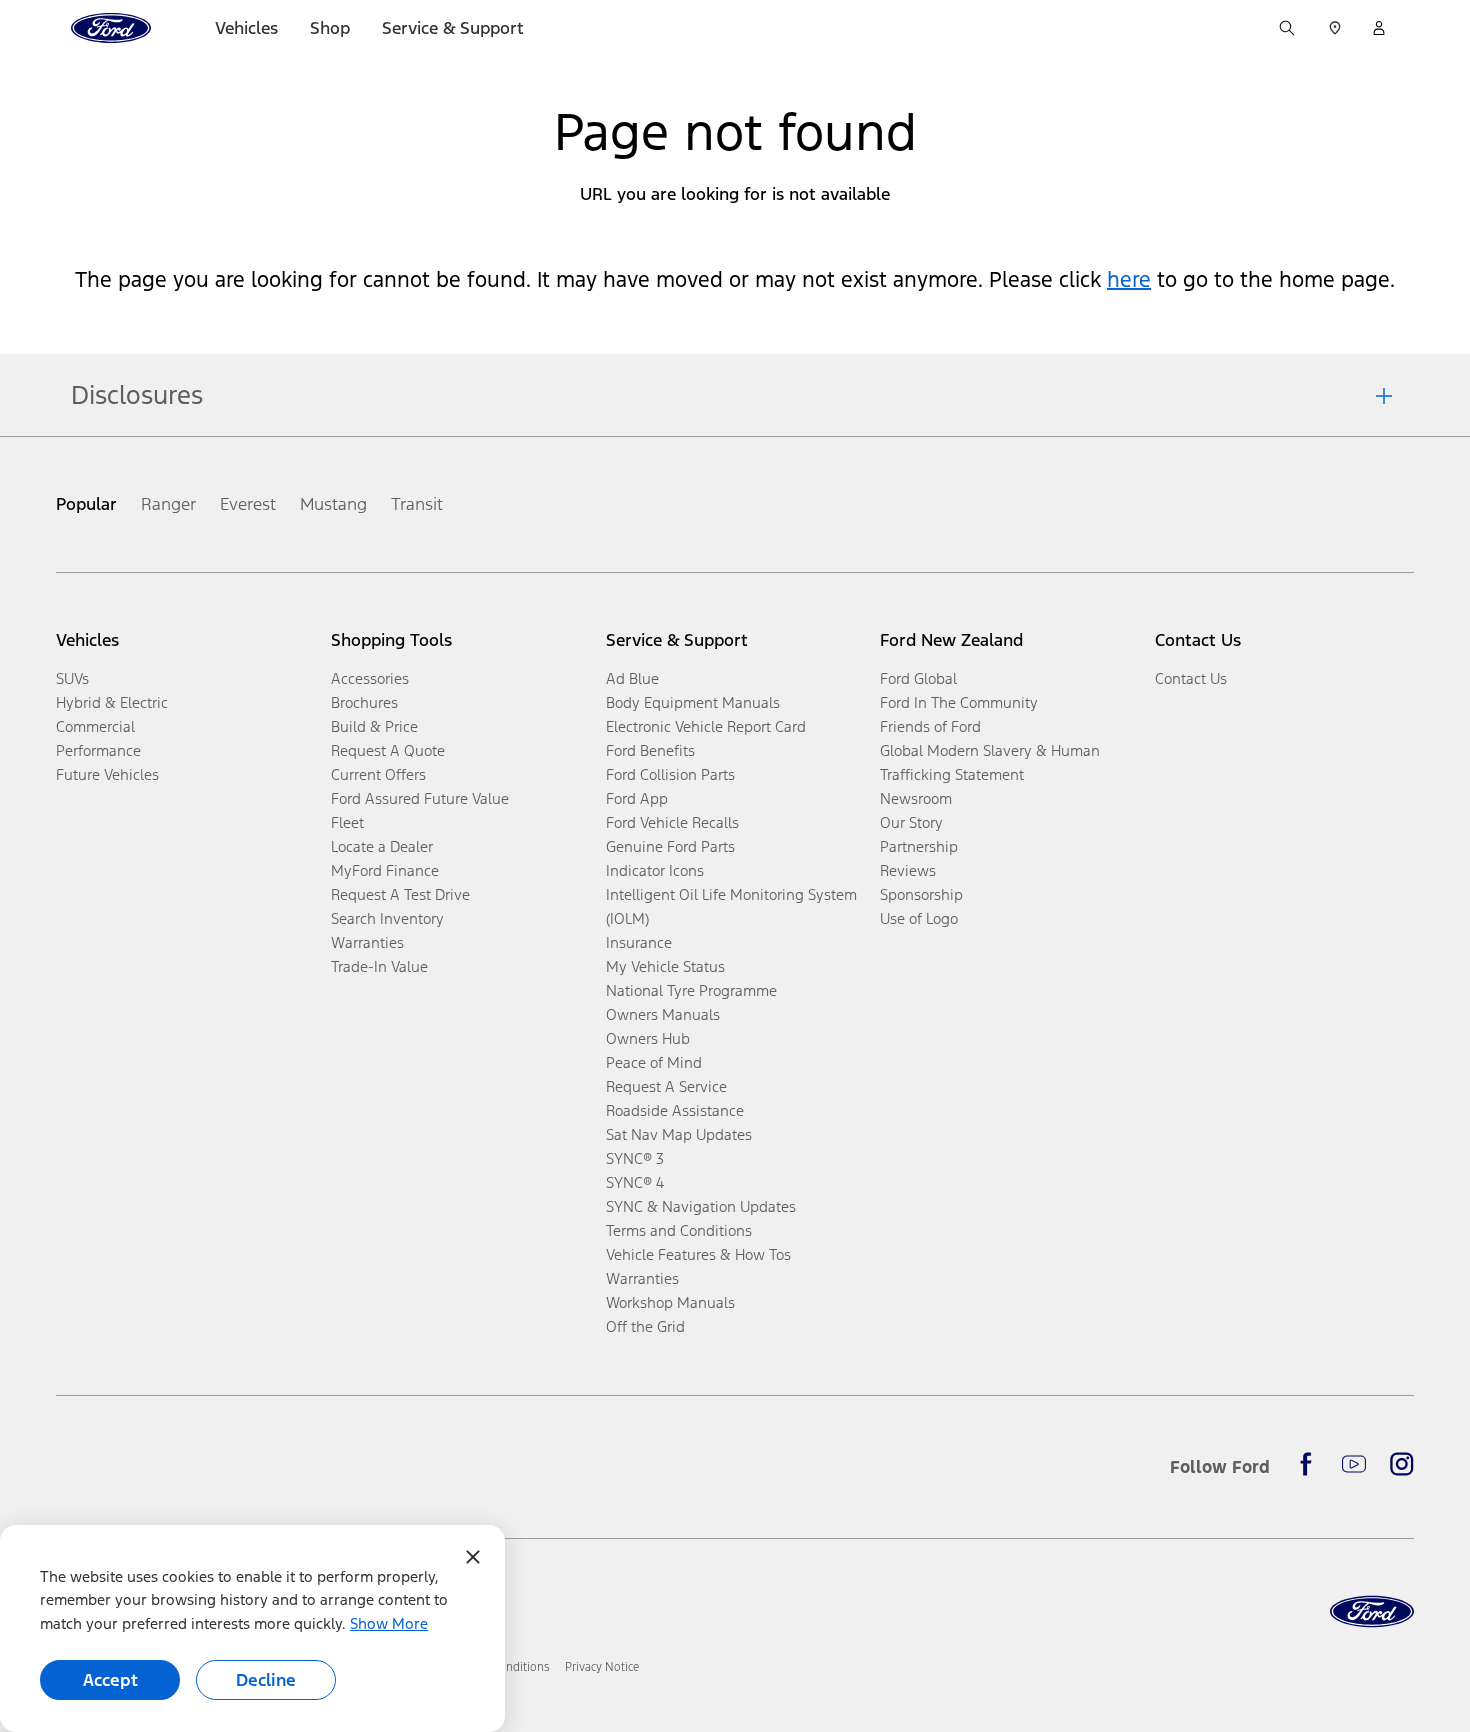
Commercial (95, 726)
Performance (98, 750)
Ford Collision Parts (670, 774)
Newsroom (916, 798)
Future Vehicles (107, 774)
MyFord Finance (385, 870)
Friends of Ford (930, 726)
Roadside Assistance (675, 1110)
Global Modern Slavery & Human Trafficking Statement (990, 762)
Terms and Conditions (679, 1230)
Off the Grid (645, 1326)
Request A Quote (388, 750)
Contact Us (1191, 678)
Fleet (347, 822)
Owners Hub (648, 1038)
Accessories (370, 678)
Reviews (908, 870)
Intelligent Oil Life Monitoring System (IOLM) (731, 906)
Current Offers (378, 774)
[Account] (1379, 28)
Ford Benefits (650, 750)
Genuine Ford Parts (670, 846)
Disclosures (137, 395)
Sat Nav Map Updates (679, 1134)
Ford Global (918, 678)
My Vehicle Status (665, 966)
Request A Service (666, 1086)
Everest (248, 504)
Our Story (911, 822)
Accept (110, 1680)
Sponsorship (921, 894)
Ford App (637, 798)
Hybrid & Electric (112, 702)
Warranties (367, 942)
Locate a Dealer (382, 846)
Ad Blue (632, 678)
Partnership (919, 846)
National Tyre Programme (691, 990)
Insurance (639, 942)
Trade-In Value (379, 966)
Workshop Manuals (670, 1302)
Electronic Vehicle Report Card (706, 726)
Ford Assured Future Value (420, 798)
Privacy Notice (602, 1667)
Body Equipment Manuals (693, 702)
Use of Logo (919, 918)
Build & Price (374, 726)
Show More (389, 1623)
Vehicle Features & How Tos (698, 1254)
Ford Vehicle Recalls (672, 822)
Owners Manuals (663, 1014)
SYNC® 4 (635, 1182)
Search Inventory (387, 918)
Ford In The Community (959, 702)
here (1129, 279)
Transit (417, 504)
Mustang (333, 504)
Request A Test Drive (400, 894)
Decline (266, 1680)
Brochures (364, 702)
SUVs (72, 678)
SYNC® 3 (635, 1158)
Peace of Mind (654, 1062)
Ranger (168, 504)
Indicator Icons (655, 870)
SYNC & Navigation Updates (701, 1206)
